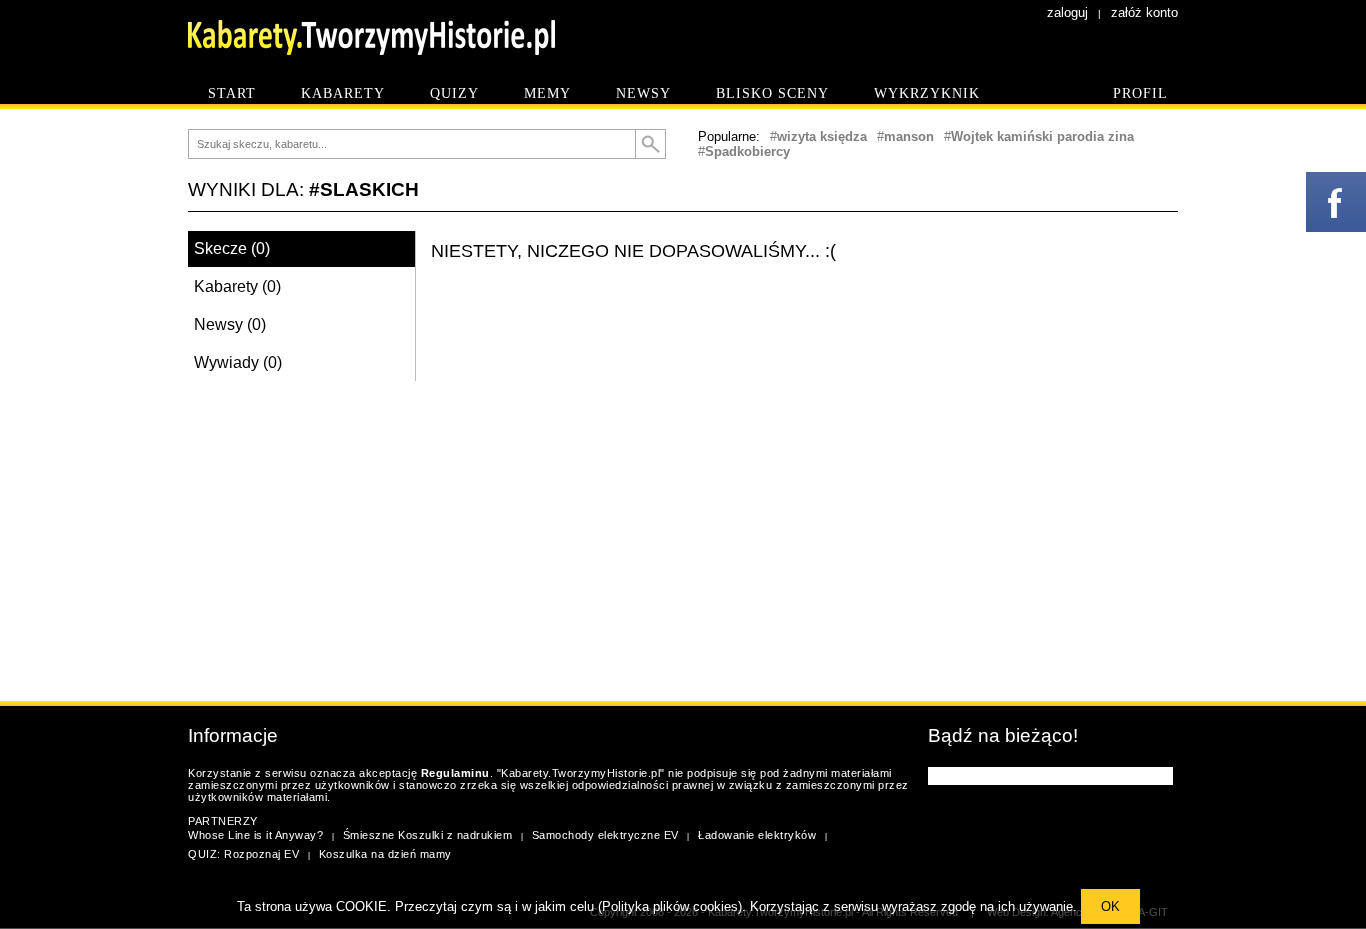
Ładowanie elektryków (757, 835)
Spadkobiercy (747, 151)
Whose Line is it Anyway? (255, 835)
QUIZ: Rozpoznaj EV (243, 854)
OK (1110, 906)
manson (909, 136)
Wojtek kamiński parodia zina (1042, 136)
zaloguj (1067, 12)
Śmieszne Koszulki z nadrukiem (428, 835)
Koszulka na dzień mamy (385, 854)
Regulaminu (455, 773)
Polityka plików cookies (670, 906)
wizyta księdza (822, 136)
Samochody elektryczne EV (605, 835)
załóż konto (1144, 12)
